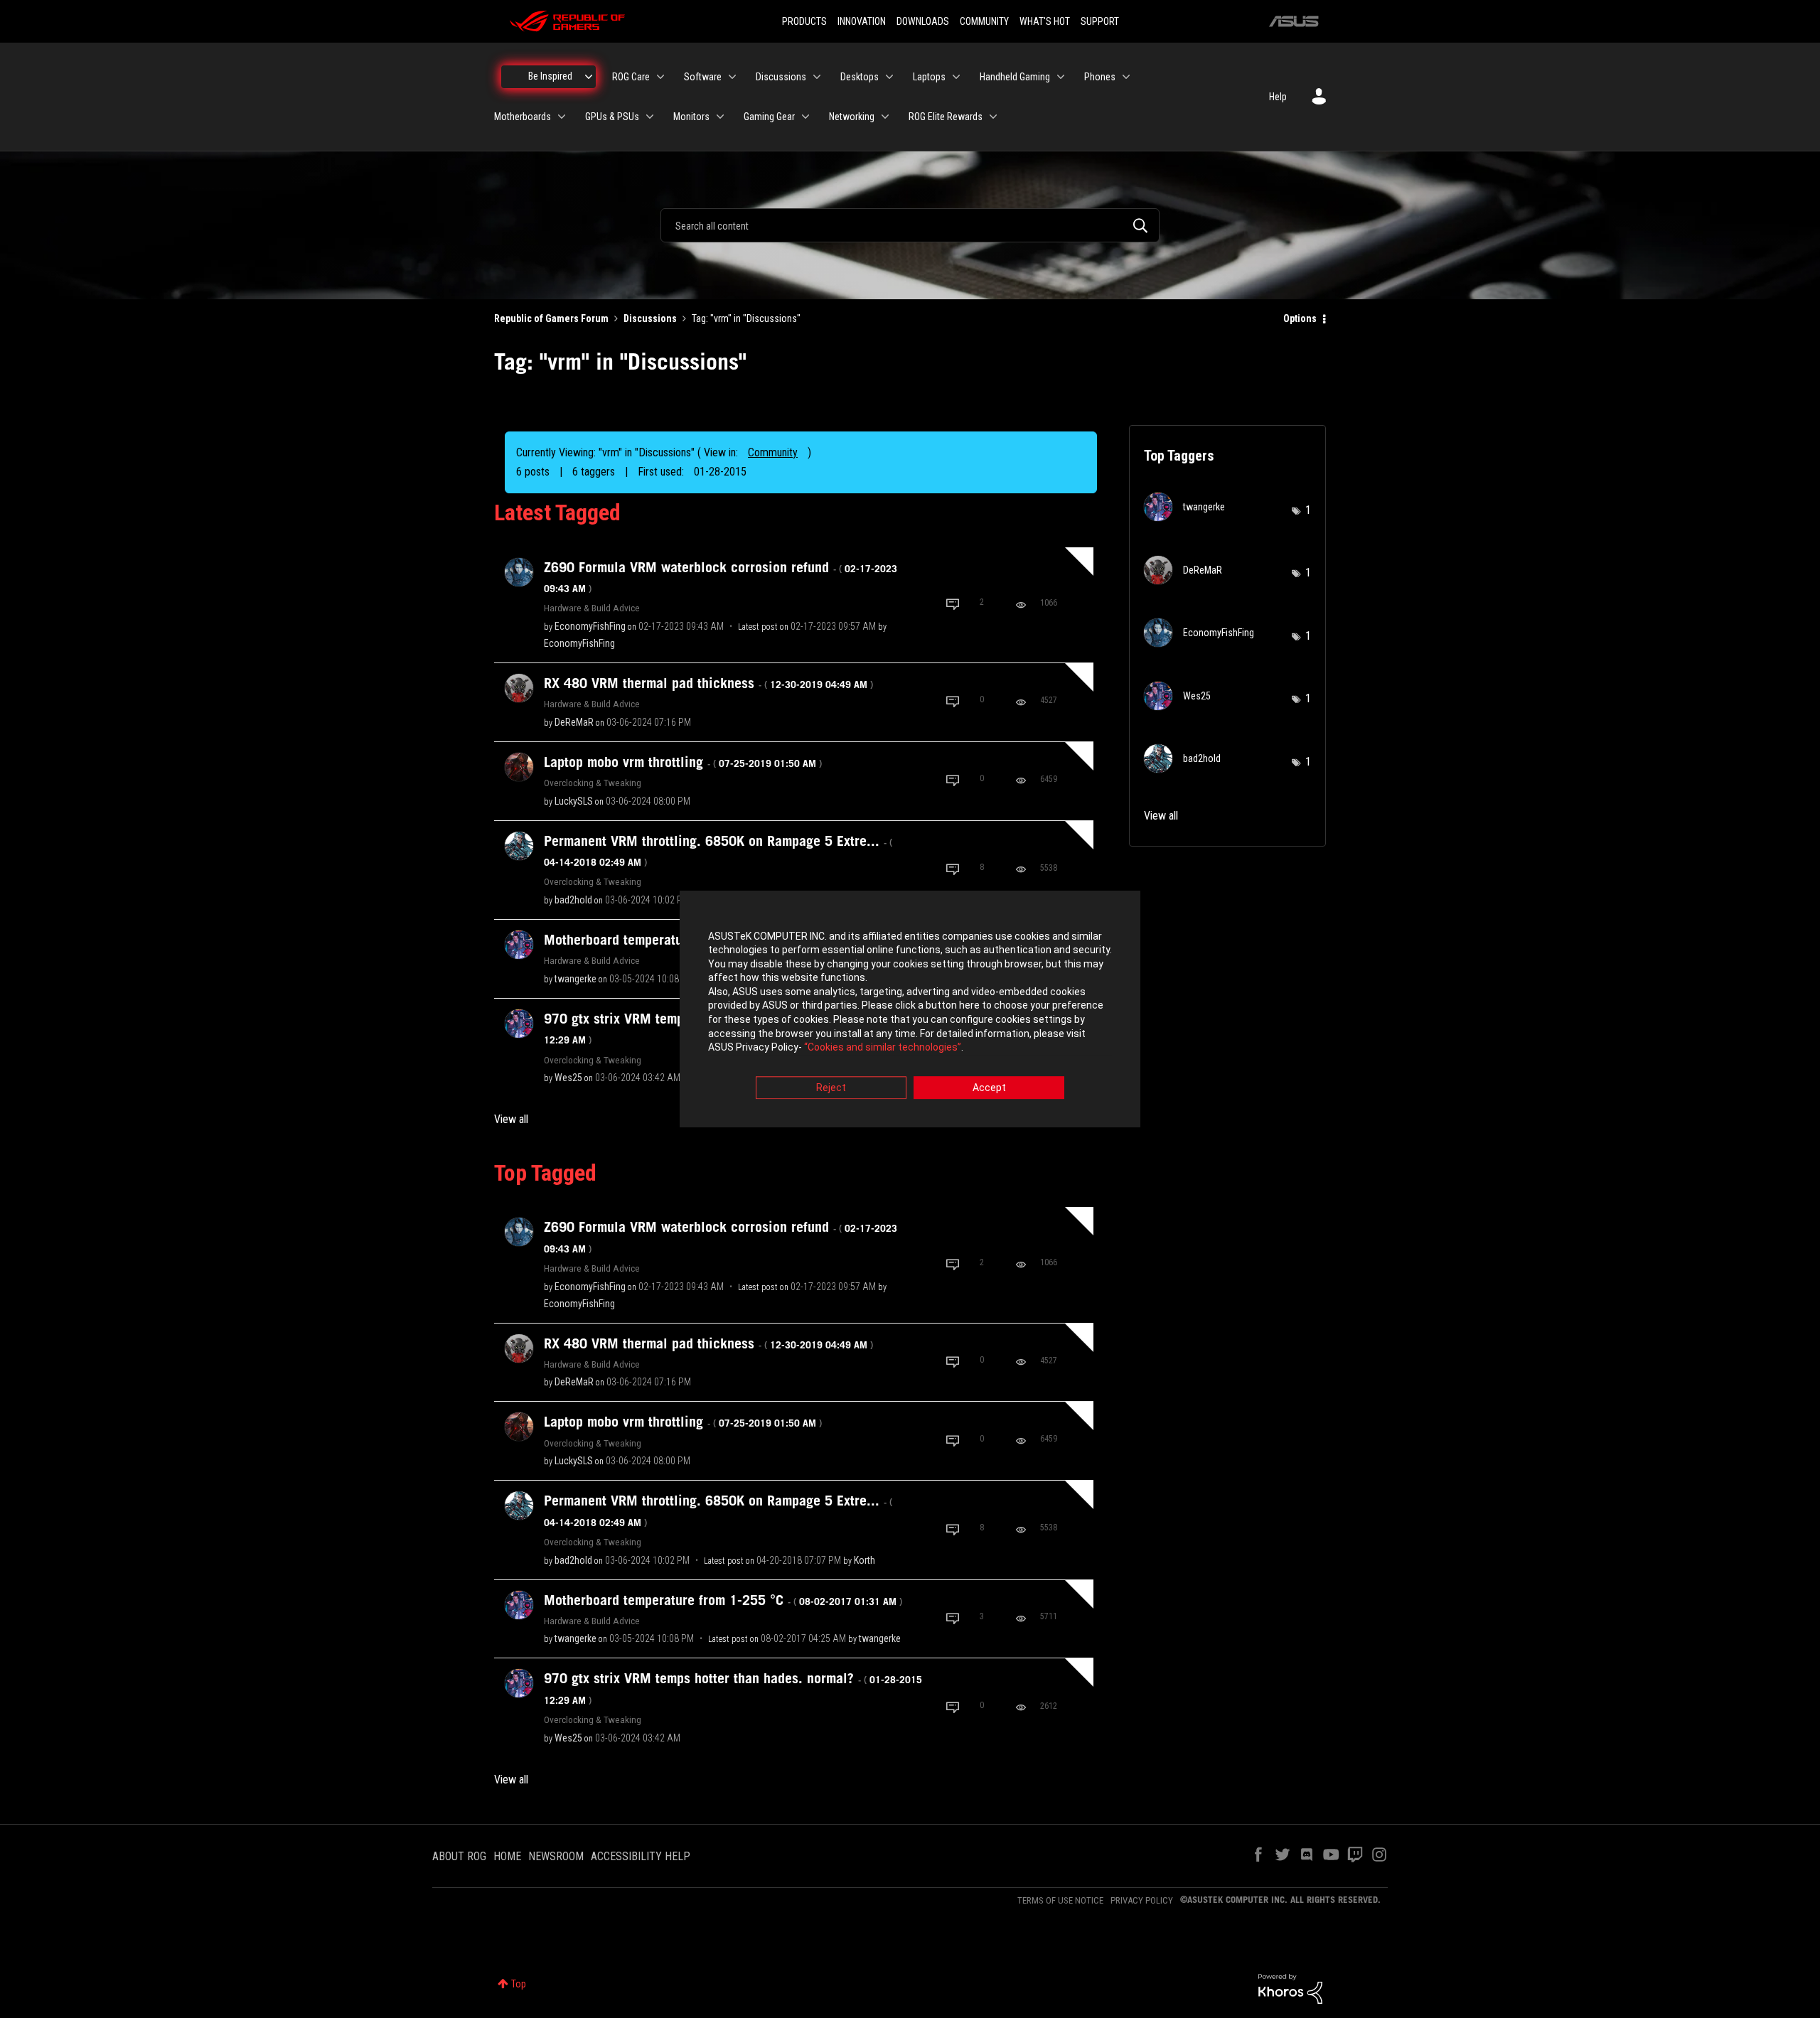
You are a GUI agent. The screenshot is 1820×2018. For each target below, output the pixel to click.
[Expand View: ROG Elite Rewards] (993, 117)
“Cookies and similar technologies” (883, 1048)
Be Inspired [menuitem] (550, 76)
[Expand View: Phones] (1126, 77)
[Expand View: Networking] (885, 117)
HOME (507, 1856)
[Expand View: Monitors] (720, 117)
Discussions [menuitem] (781, 77)
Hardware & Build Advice (592, 608)
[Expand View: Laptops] (956, 77)
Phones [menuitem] (1100, 77)
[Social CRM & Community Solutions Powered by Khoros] (1290, 1988)
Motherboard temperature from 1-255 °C (723, 1600)
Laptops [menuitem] (929, 77)
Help (1278, 97)
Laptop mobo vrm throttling (683, 762)
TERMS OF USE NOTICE (1060, 1900)
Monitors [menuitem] (691, 117)
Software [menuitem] (703, 77)
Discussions (650, 318)
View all (511, 1119)
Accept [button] (989, 1088)
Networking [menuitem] (852, 117)
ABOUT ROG (459, 1856)
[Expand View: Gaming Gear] (805, 117)
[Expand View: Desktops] (889, 77)
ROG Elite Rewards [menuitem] (946, 117)
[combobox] (910, 225)
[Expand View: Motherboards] (562, 117)
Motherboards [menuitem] (523, 117)
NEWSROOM (556, 1856)
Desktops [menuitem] (860, 77)
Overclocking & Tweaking (593, 783)
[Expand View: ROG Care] (660, 77)
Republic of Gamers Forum (551, 318)
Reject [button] (831, 1088)
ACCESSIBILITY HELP (641, 1856)
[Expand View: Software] (732, 77)
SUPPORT (1100, 21)
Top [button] (519, 1984)
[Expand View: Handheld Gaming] (1061, 77)
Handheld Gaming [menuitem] (1015, 77)
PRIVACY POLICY (1142, 1900)
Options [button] (1300, 318)
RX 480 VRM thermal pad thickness (708, 683)
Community (773, 452)
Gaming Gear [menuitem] (769, 117)
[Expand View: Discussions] (817, 77)
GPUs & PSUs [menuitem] (612, 117)
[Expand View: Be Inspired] (589, 77)
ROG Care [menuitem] (631, 77)
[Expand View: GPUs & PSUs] (650, 117)
